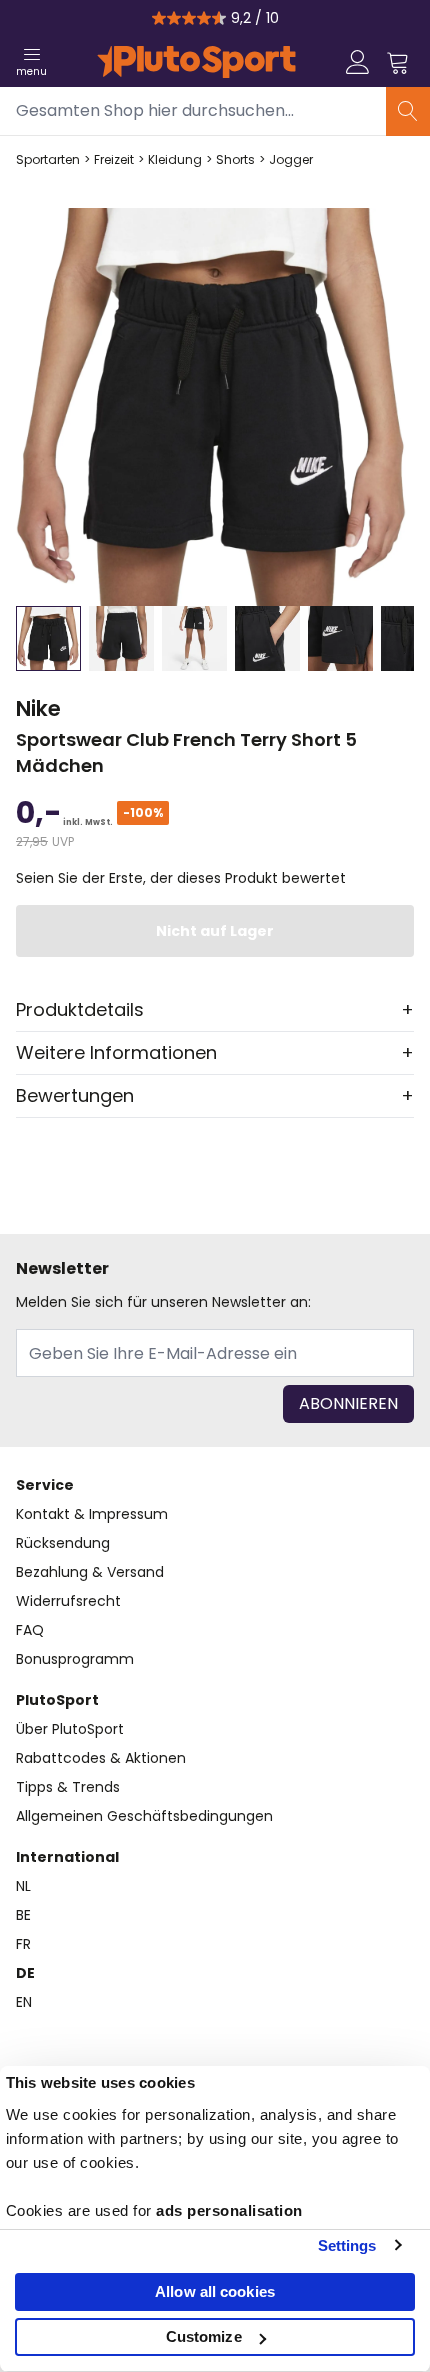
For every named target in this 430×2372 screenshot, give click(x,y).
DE (25, 1973)
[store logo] (196, 62)
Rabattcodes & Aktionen (101, 1758)
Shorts (235, 160)
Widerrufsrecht (68, 1601)
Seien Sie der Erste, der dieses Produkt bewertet (181, 878)
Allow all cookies (215, 2291)
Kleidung (175, 160)
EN (24, 2002)
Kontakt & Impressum (92, 1514)
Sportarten (48, 160)
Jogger (291, 160)
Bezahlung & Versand (90, 1572)
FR (23, 1944)
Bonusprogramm (75, 1659)
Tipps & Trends (68, 1787)
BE (23, 1915)
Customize (204, 2336)
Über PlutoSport (70, 1729)
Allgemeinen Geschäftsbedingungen (144, 1816)
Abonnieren (348, 1403)
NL (23, 1886)
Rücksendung (63, 1543)
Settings (347, 2245)
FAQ (30, 1630)
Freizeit (114, 160)
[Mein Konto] (358, 62)
